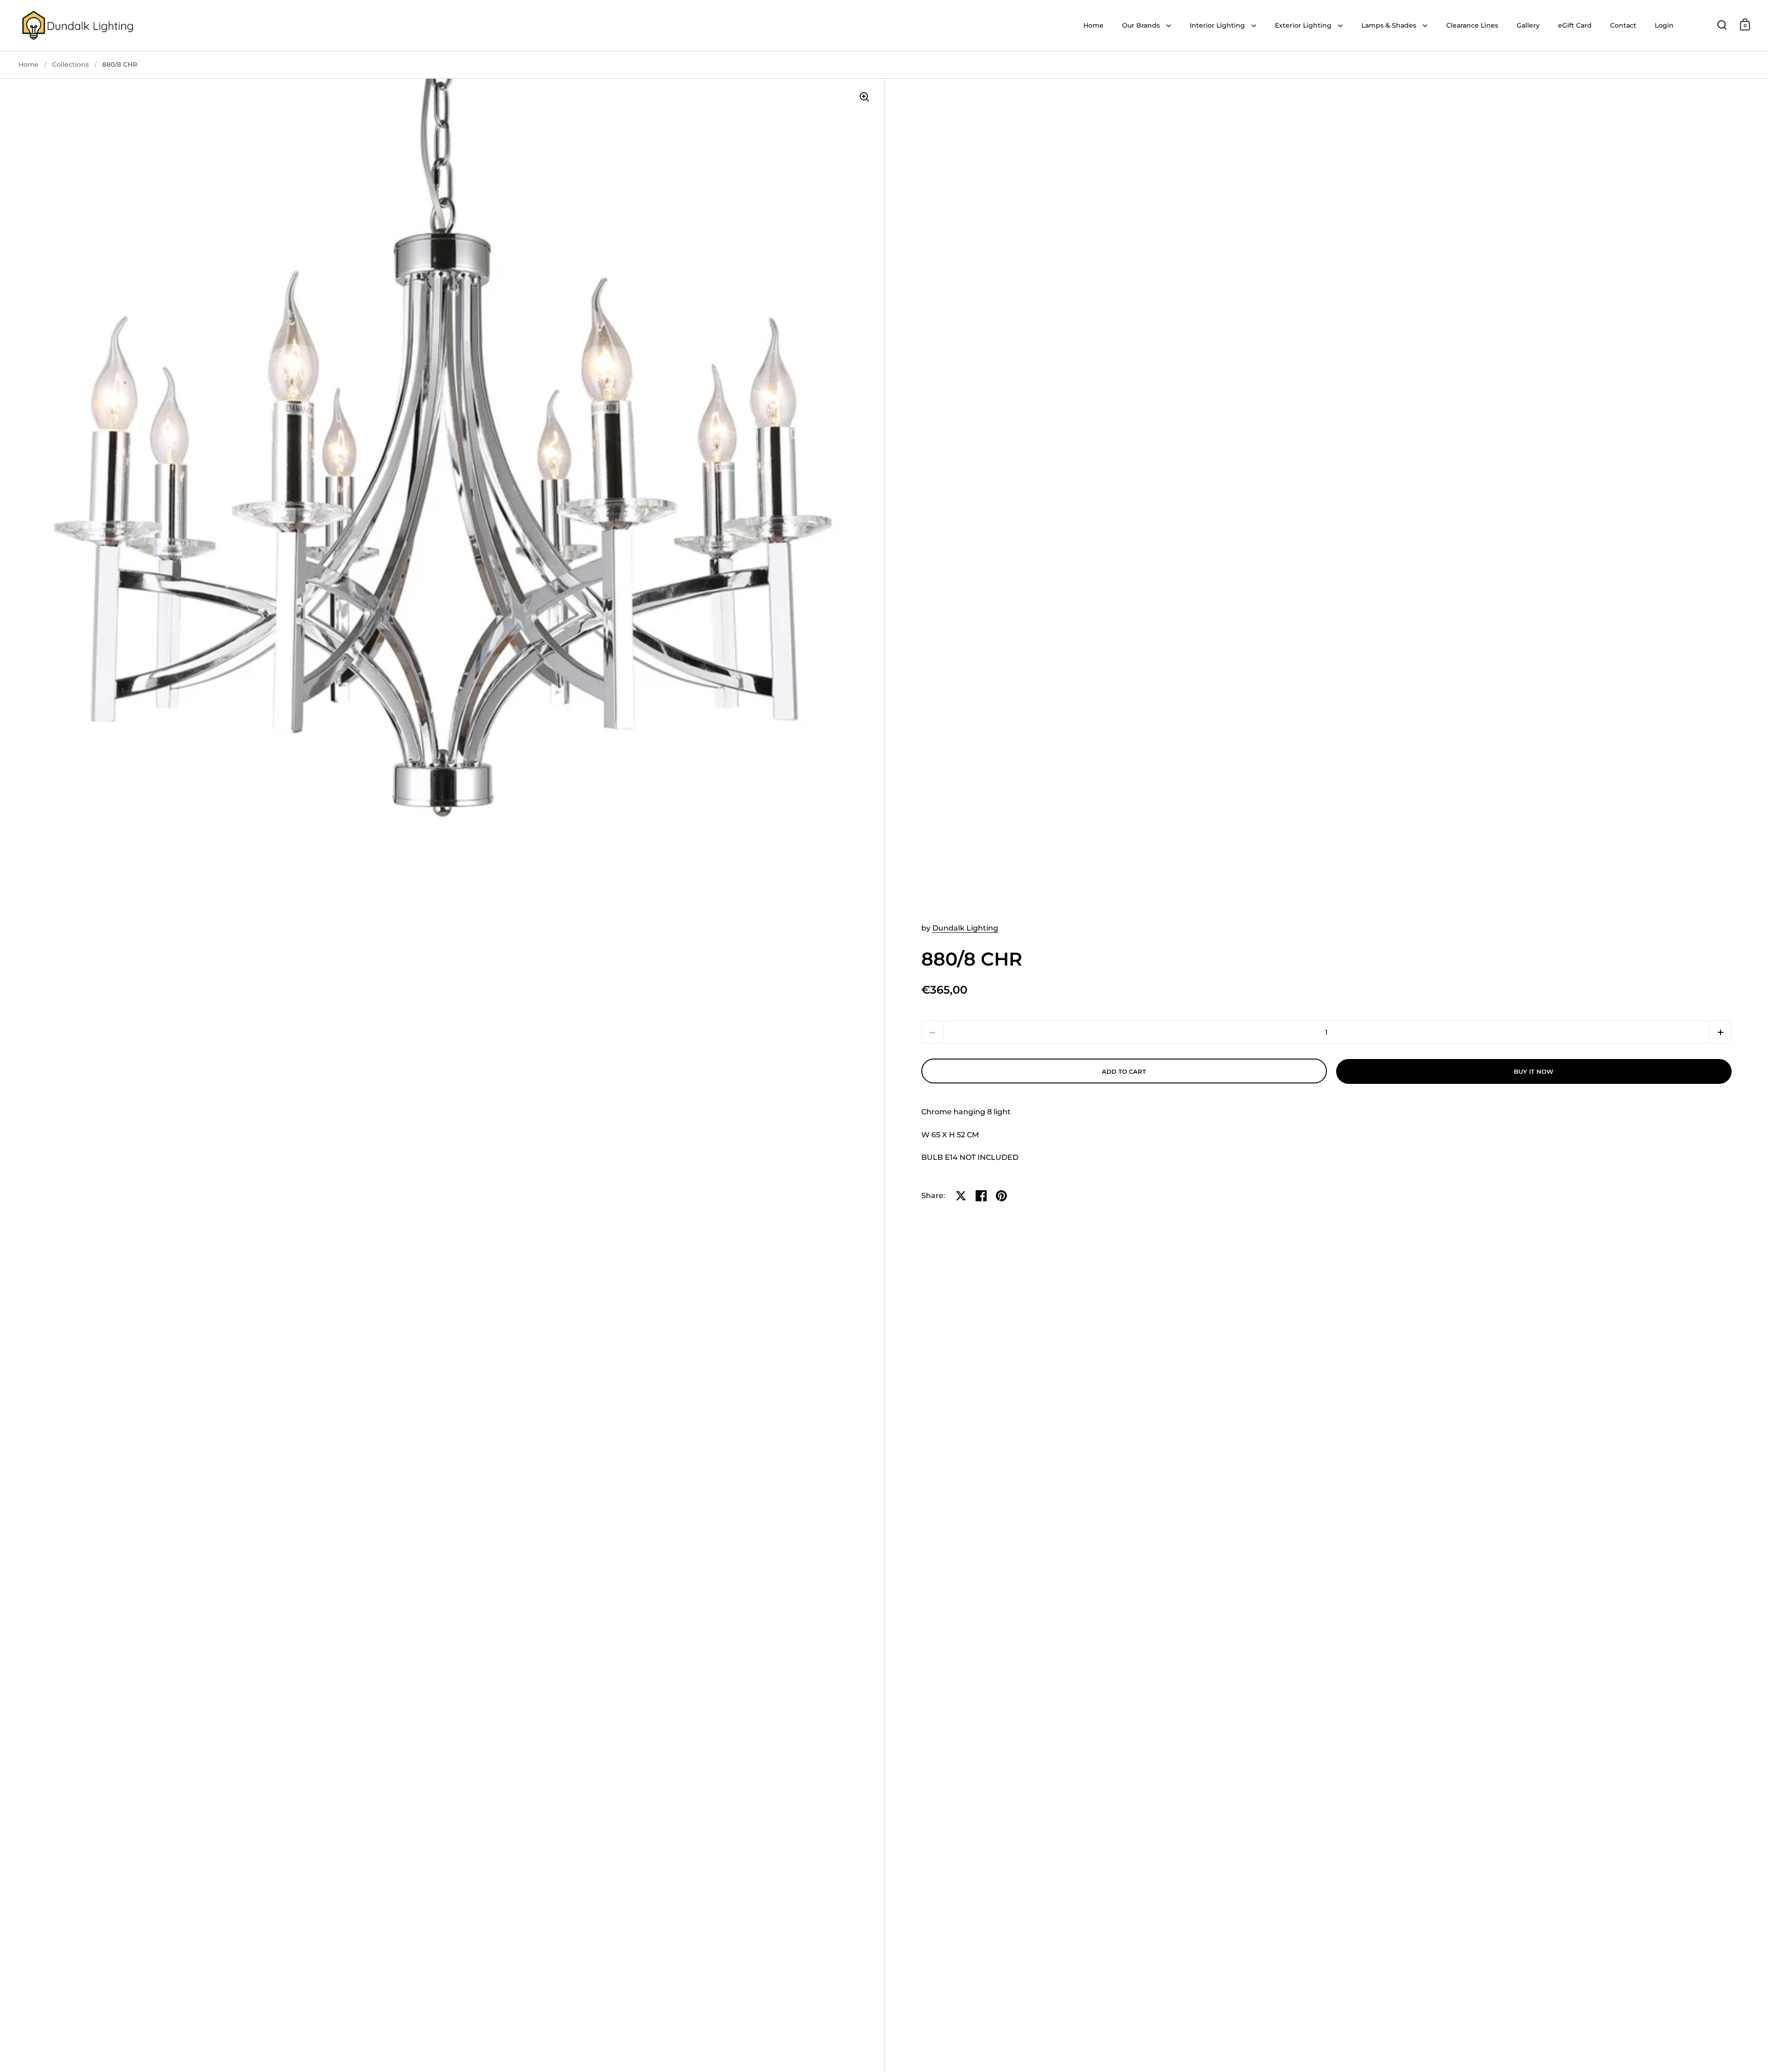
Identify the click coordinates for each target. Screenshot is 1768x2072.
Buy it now (1534, 1071)
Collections (70, 64)
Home (29, 64)
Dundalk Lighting (965, 928)
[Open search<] (1722, 25)
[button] (1720, 1032)
